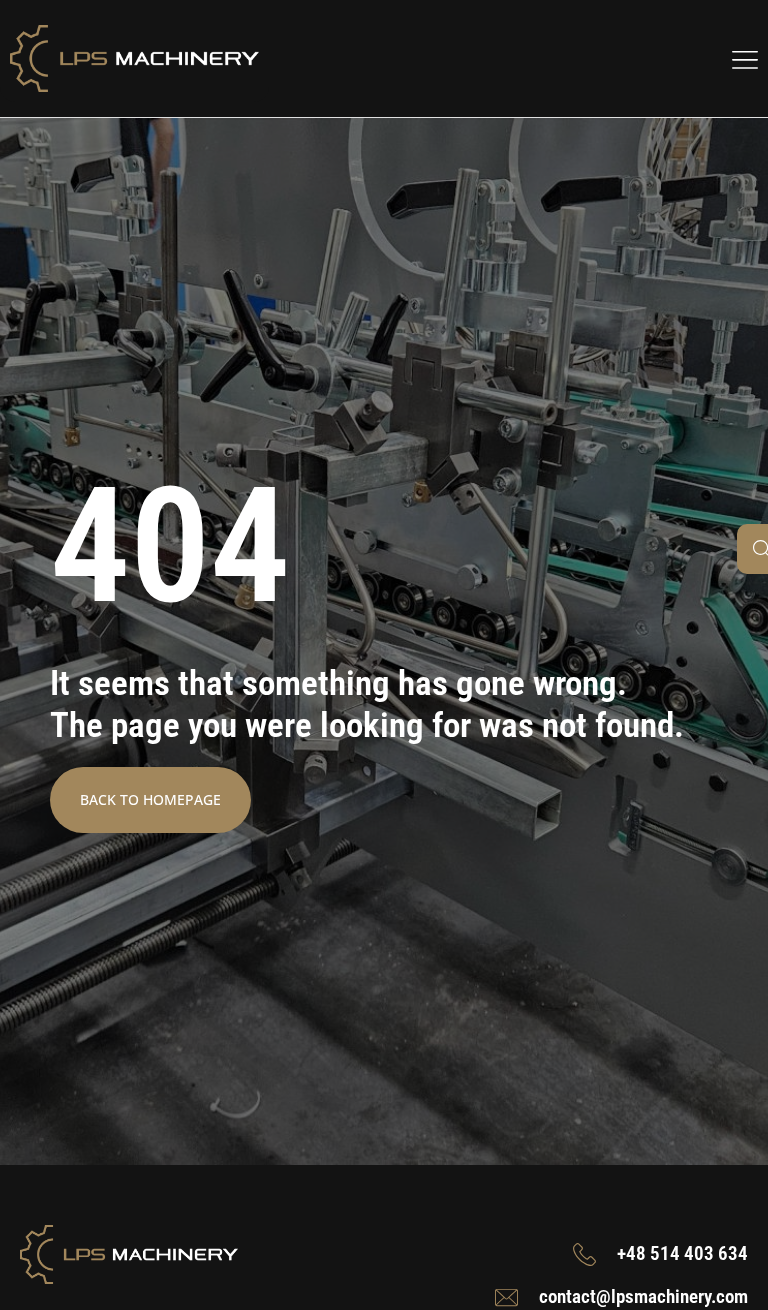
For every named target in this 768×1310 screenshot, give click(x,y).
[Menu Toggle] (745, 59)
